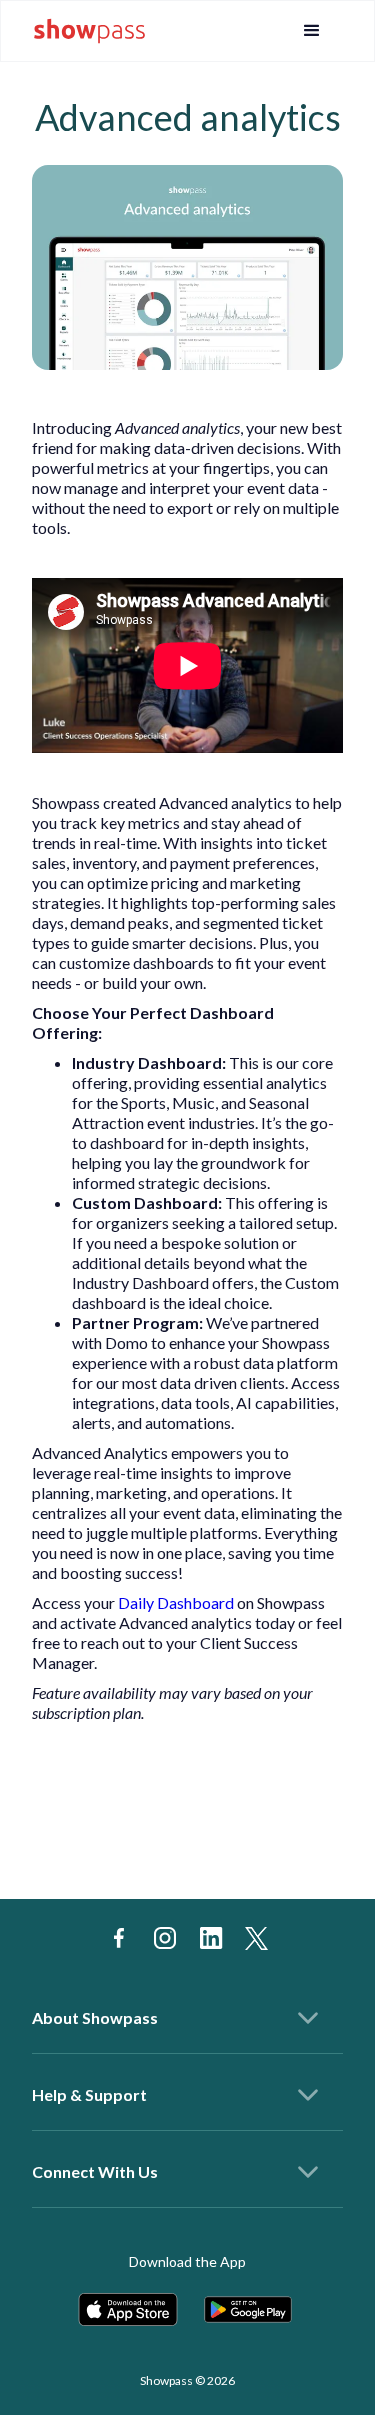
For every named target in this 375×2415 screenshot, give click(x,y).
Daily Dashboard (176, 1602)
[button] (312, 31)
